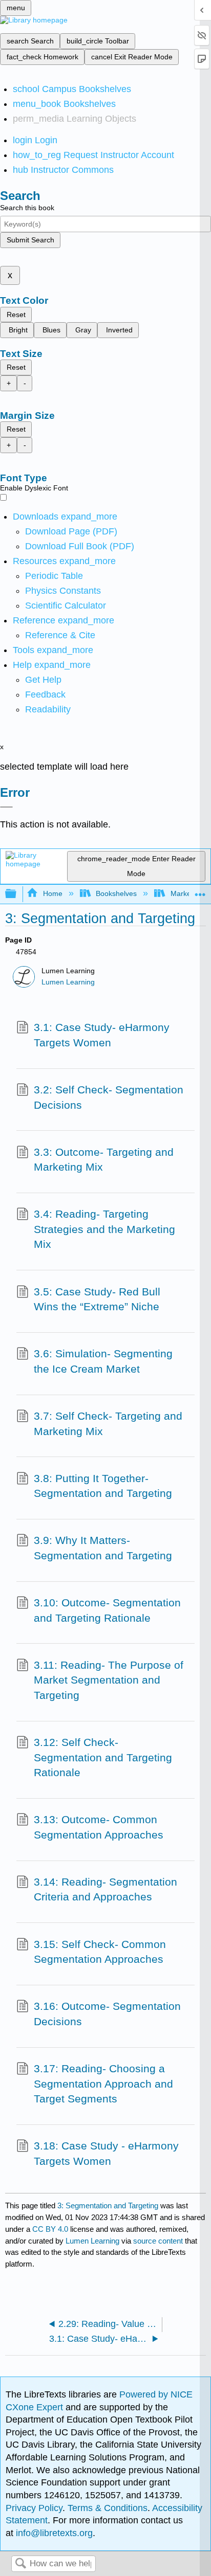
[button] (45, 695)
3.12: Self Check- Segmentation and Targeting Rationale (103, 1757)
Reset (16, 315)
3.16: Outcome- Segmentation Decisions (107, 2014)
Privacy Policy (34, 2508)
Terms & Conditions (108, 2508)
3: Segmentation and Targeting (108, 2205)
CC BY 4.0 (50, 2229)
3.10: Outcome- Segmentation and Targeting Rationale (107, 1610)
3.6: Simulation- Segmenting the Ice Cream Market (103, 1361)
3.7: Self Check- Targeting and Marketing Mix (108, 1424)
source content (158, 2241)
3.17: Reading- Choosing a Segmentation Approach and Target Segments (103, 2084)
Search (20, 2564)
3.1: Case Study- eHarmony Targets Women (102, 1035)
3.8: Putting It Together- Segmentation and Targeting (103, 1486)
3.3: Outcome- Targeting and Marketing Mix (104, 1160)
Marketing (186, 893)
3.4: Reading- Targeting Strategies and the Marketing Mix (104, 1229)
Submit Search (30, 240)
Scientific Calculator (66, 606)
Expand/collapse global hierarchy (17, 894)
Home (52, 893)
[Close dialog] (6, 807)
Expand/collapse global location (200, 891)
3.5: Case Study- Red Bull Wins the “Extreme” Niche (97, 1299)
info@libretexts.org (53, 2533)
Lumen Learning (68, 982)
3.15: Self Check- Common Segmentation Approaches (100, 1952)
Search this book (27, 208)
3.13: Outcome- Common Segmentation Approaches (99, 1827)
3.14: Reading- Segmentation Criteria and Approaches (105, 1889)
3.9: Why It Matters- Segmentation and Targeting (103, 1548)
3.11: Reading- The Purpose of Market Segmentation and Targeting (109, 1680)
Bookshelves (116, 893)
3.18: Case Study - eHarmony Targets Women (106, 2153)
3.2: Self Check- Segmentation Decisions (109, 1097)
